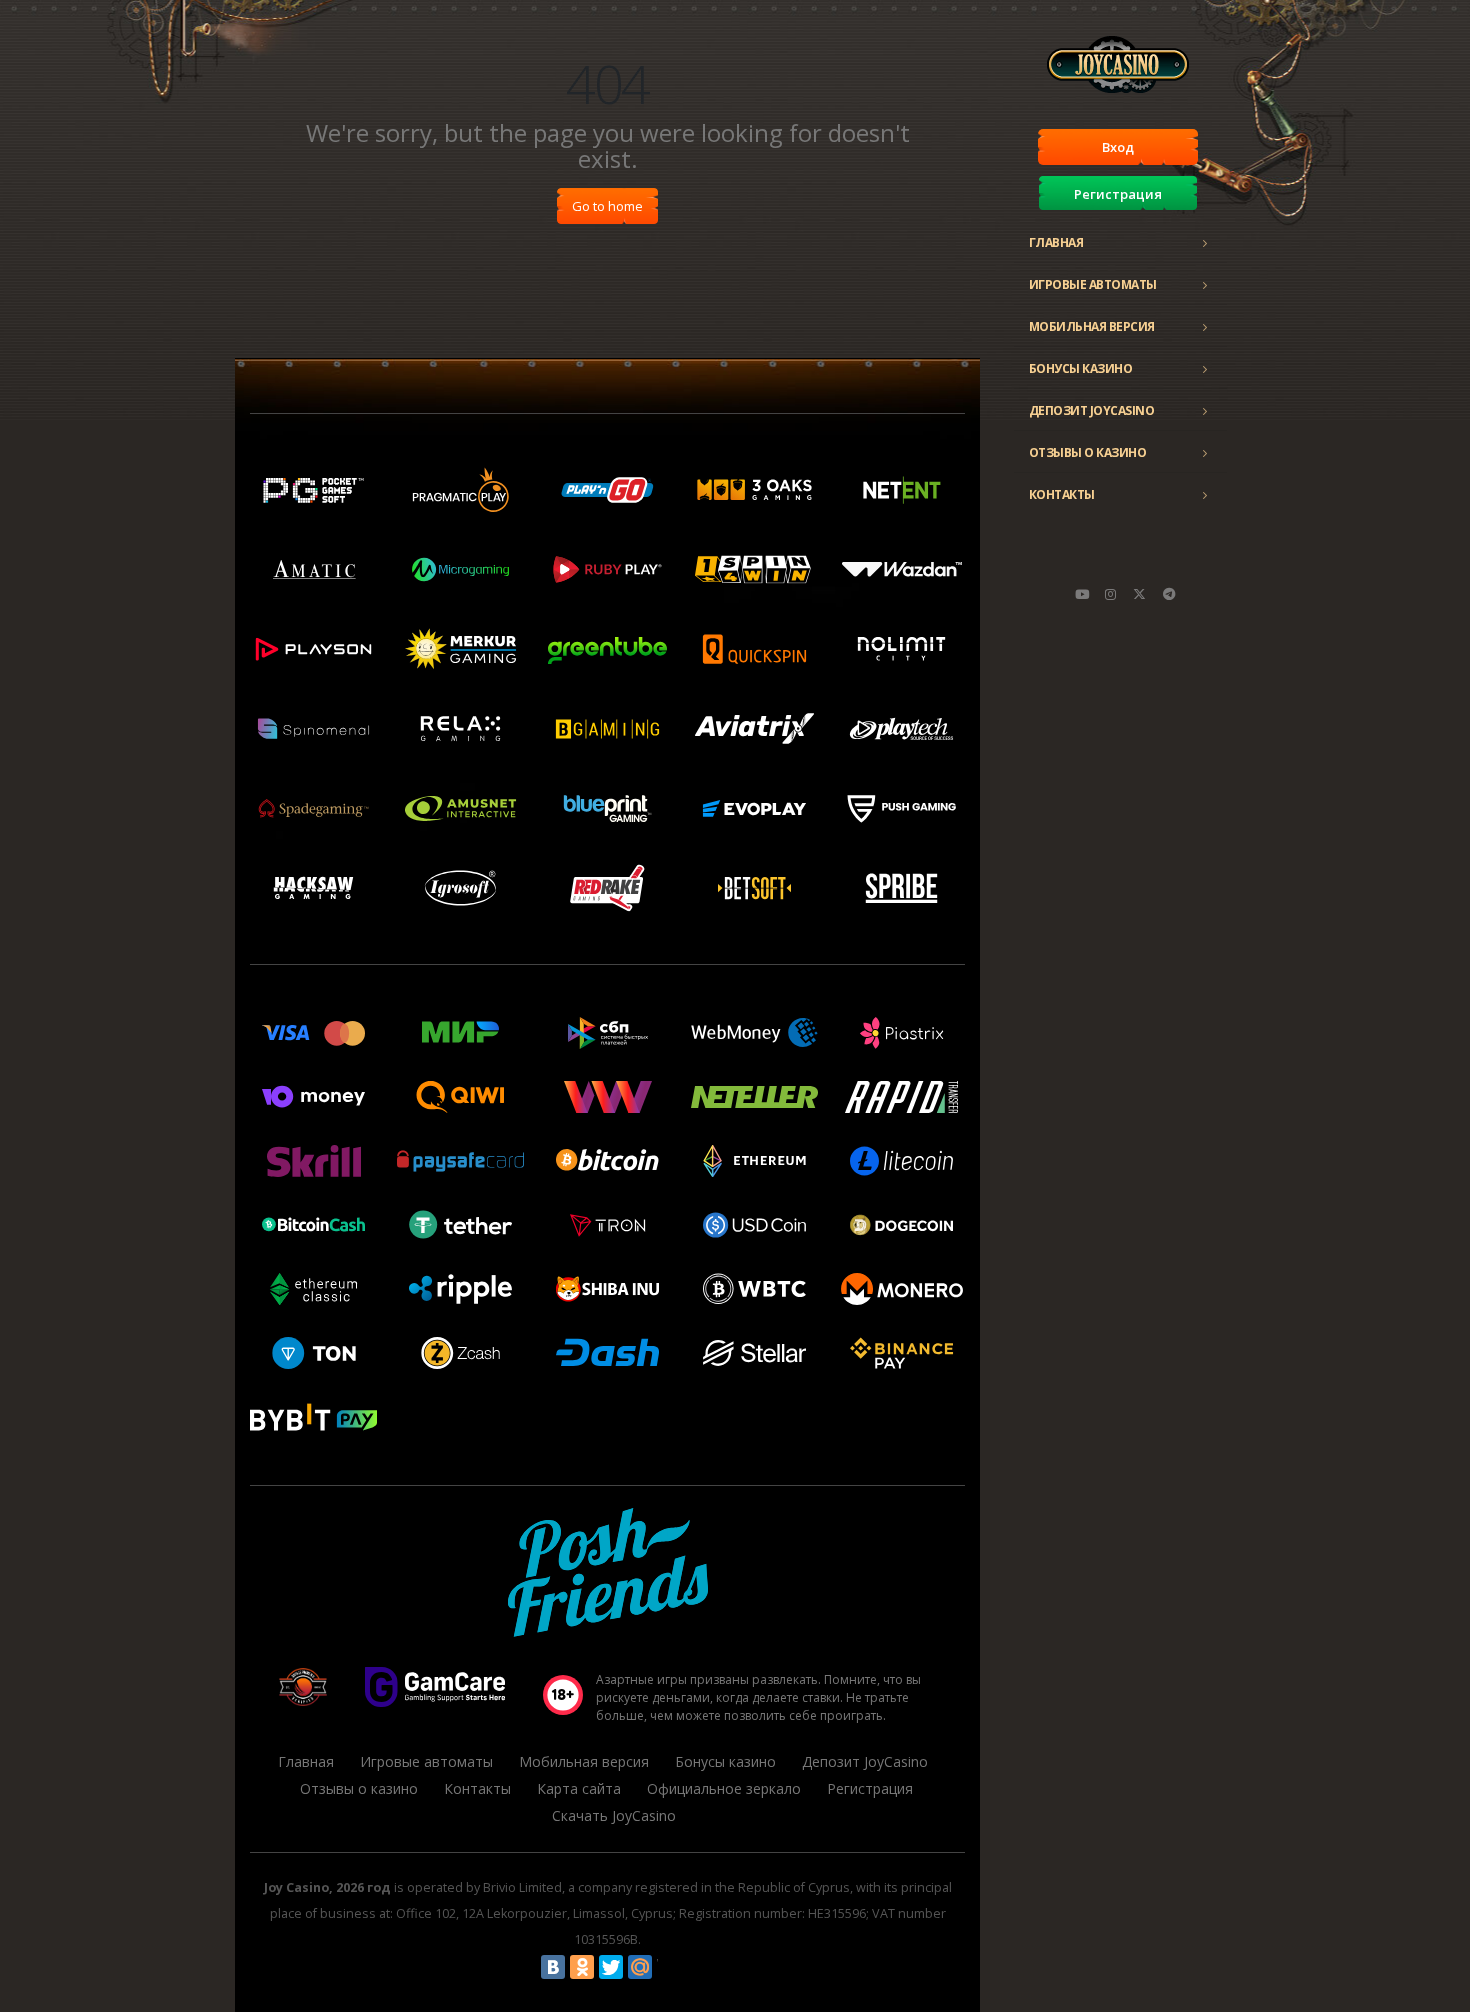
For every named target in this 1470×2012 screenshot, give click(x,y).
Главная (1056, 242)
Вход (1118, 147)
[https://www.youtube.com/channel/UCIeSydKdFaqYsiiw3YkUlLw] (1082, 594)
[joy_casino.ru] (1111, 594)
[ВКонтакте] (553, 1967)
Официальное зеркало (724, 1788)
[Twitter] (611, 1967)
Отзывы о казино (1088, 452)
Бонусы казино (1081, 368)
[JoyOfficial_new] (1140, 594)
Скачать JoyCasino (614, 1815)
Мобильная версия (1092, 326)
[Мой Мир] (640, 1967)
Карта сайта (579, 1788)
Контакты (1062, 494)
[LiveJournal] (669, 1967)
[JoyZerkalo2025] (1169, 594)
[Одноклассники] (582, 1967)
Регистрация (1118, 194)
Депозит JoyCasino (1092, 410)
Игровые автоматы (1093, 284)
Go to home (607, 206)
